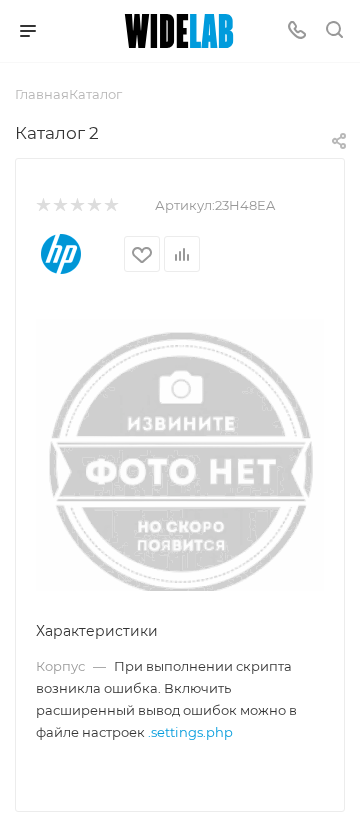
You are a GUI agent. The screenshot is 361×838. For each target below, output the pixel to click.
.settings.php (190, 732)
